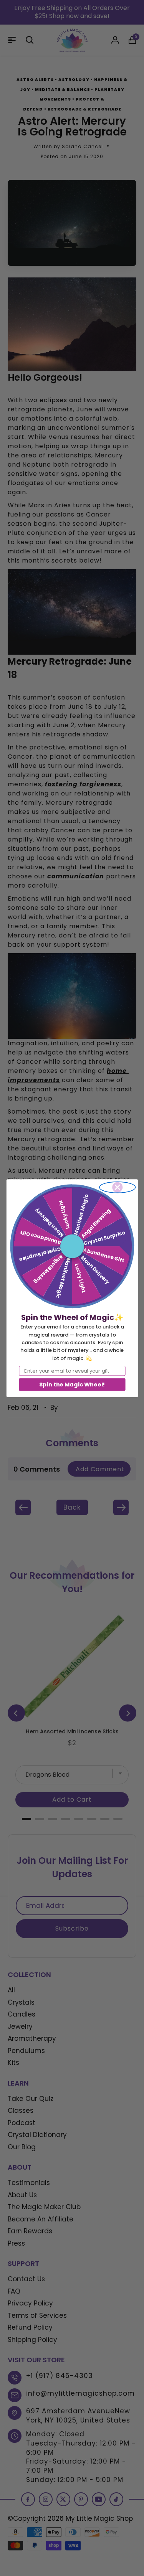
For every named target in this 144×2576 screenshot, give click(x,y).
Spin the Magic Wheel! (72, 1384)
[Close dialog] (117, 1187)
